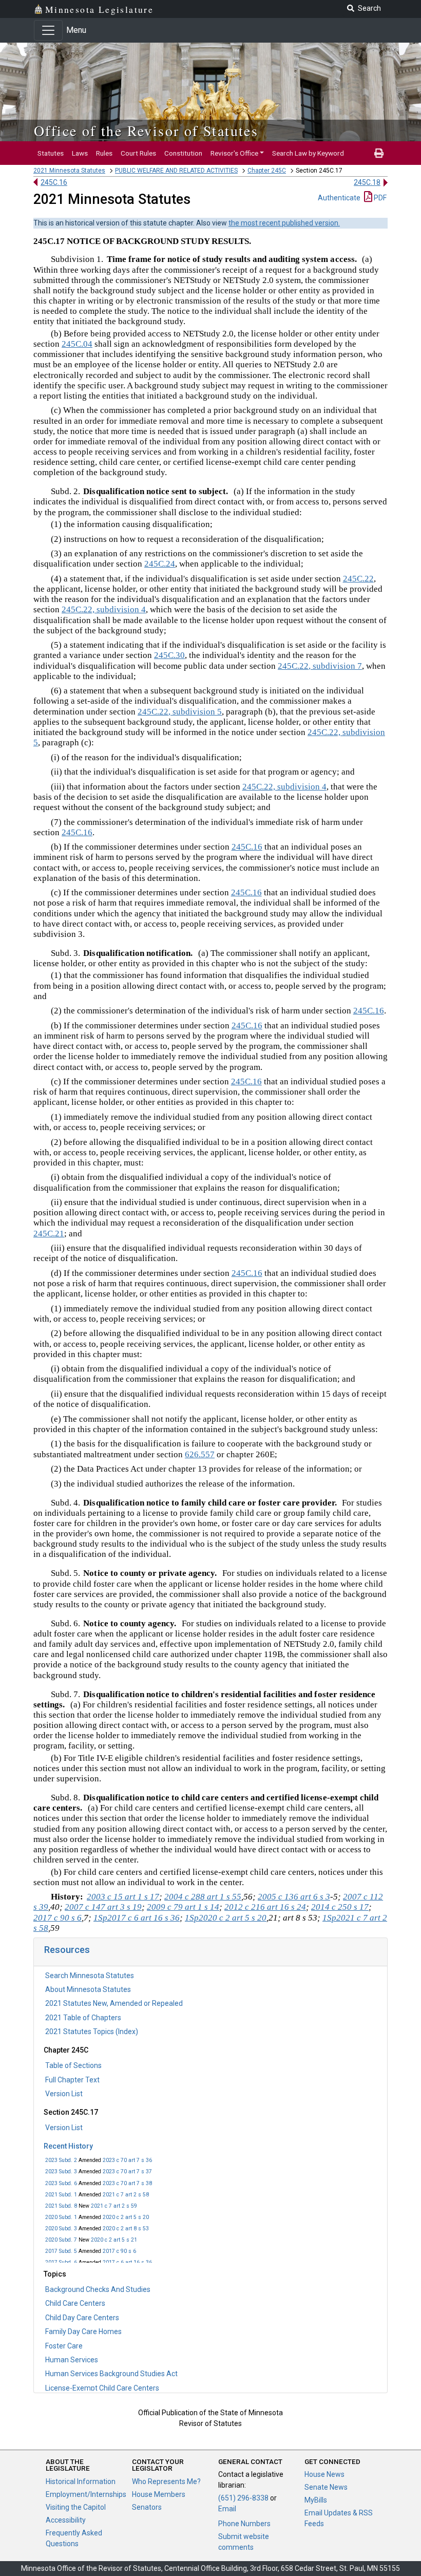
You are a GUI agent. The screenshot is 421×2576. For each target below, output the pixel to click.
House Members (159, 2494)
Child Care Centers (75, 2303)
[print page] (379, 153)
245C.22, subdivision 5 (180, 712)
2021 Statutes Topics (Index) (92, 2032)
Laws (80, 153)
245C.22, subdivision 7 (320, 666)
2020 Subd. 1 (61, 2217)
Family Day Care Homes (83, 2331)
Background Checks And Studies (98, 2289)
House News (324, 2474)
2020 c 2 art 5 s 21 (114, 2240)
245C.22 (358, 579)
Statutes (51, 153)
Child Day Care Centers (82, 2318)
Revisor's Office (234, 153)
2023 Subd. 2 (61, 2160)
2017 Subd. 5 (61, 2251)
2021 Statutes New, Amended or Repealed (114, 2003)
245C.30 (169, 655)
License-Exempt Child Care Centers (102, 2388)
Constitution (183, 153)
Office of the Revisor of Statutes (146, 130)
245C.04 (77, 344)
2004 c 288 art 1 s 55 (203, 1897)
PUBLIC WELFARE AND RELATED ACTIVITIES (176, 171)
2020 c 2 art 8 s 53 (126, 2229)
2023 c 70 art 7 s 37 (127, 2171)
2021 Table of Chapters (83, 2018)
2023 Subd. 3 (61, 2171)
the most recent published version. (284, 223)
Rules (104, 153)
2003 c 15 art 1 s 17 (123, 1897)
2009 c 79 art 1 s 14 (183, 1907)
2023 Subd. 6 (61, 2183)
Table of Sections (73, 2065)
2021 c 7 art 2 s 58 (126, 2195)
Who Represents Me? (166, 2481)
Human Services (72, 2360)
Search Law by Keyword (308, 153)
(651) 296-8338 (243, 2498)
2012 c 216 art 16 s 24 (265, 1907)
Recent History (68, 2146)
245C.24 (160, 564)
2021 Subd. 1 (61, 2195)
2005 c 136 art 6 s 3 (294, 1897)
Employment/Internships (86, 2494)
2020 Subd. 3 (61, 2229)
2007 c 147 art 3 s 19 (103, 1907)
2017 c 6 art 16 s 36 (127, 2262)
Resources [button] (67, 1950)
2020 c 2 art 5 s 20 (126, 2217)
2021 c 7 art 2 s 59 (114, 2206)
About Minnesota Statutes (88, 1989)
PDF (379, 198)
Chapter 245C (267, 171)
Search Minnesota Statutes (90, 1976)
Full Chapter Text (72, 2080)
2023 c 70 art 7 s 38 (127, 2183)
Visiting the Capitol (76, 2507)
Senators (147, 2507)
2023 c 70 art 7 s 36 (127, 2160)
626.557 (200, 1454)
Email (227, 2509)
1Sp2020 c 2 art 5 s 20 (226, 1918)
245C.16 (54, 182)
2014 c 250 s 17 (340, 1907)
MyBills (316, 2500)
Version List (64, 2094)
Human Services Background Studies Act (111, 2374)
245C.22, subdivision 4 (104, 609)
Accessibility (66, 2520)
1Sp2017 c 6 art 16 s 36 (137, 1918)
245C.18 (367, 182)
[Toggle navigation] (48, 30)
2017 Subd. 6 (61, 2262)
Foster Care (64, 2346)
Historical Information (81, 2481)
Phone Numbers (244, 2524)
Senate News (326, 2487)
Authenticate (339, 198)
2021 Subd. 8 (61, 2206)
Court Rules (138, 153)
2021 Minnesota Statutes (69, 171)
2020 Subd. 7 (61, 2240)
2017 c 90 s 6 (119, 2251)
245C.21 (49, 1234)
